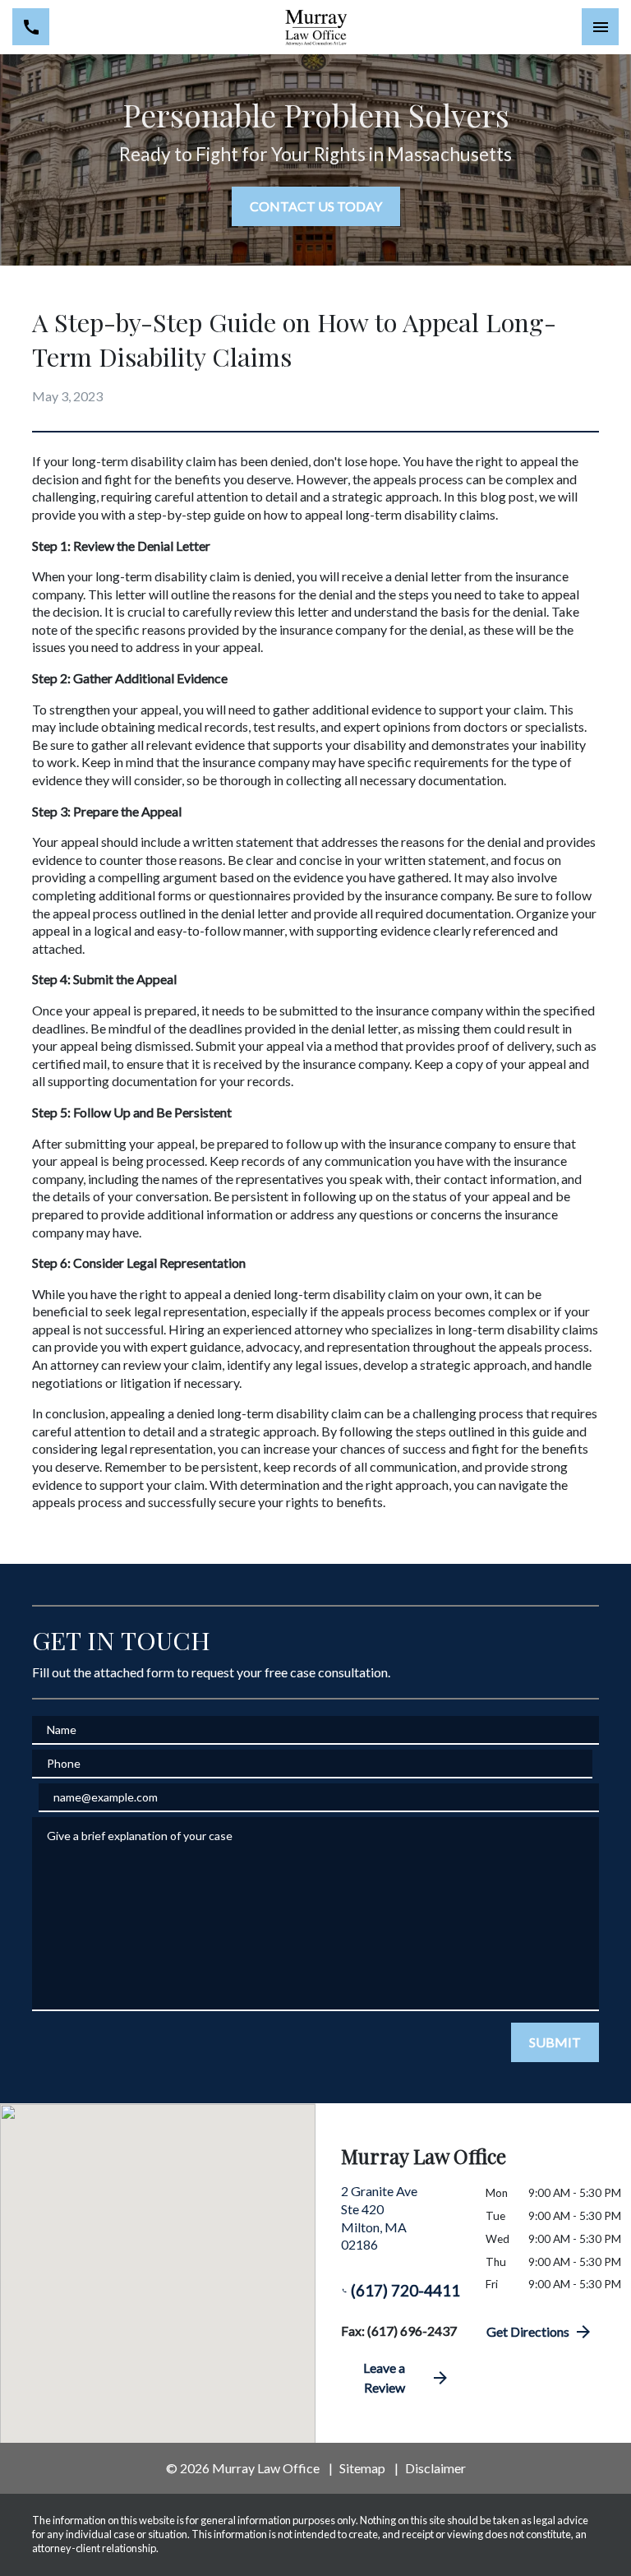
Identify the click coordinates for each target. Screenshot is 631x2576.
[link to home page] (315, 27)
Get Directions (528, 2331)
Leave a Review (384, 2377)
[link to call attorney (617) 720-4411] (31, 27)
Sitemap (362, 2468)
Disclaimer (435, 2468)
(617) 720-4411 (405, 2290)
